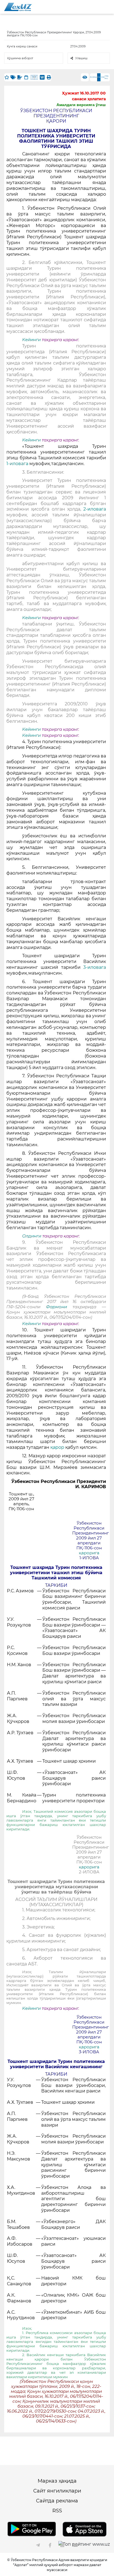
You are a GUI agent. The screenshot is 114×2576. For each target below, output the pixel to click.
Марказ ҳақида (57, 2481)
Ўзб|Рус (107, 77)
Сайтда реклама (57, 2501)
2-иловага (95, 509)
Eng (95, 77)
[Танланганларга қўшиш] (7, 77)
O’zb (103, 77)
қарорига (89, 1553)
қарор (57, 1447)
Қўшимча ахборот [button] (20, 58)
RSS (57, 2511)
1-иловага (18, 464)
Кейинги (31, 340)
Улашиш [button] (81, 58)
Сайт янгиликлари (57, 2491)
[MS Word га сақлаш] (42, 77)
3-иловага (95, 967)
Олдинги (32, 1236)
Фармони (59, 1307)
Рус (92, 77)
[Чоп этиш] (49, 77)
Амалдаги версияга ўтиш (81, 105)
